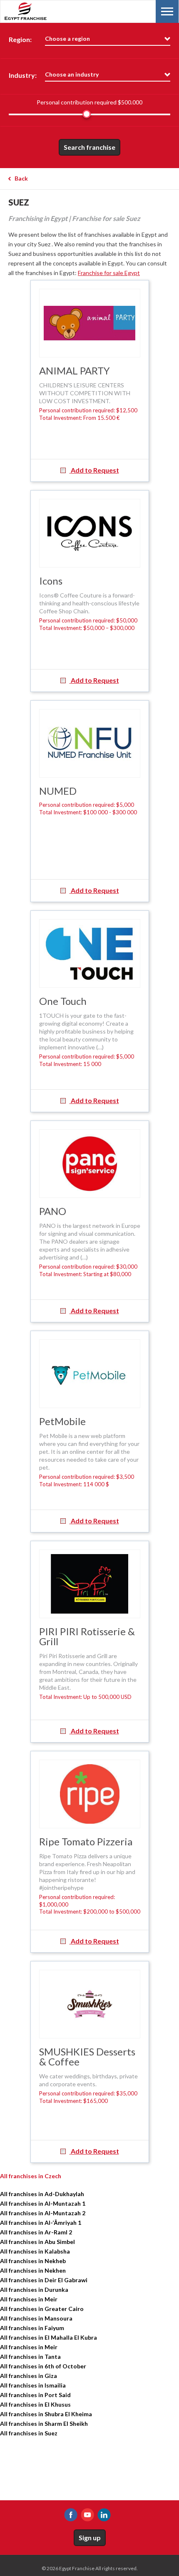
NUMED (58, 791)
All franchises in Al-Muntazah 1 (43, 2203)
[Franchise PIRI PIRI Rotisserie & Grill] (90, 1584)
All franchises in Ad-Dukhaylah (42, 2194)
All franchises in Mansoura (36, 2318)
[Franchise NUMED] (90, 743)
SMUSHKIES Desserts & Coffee (87, 2057)
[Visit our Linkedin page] (104, 2515)
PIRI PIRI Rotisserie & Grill (87, 1636)
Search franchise (89, 147)
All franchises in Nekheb (33, 2261)
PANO (53, 1211)
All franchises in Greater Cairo (42, 2309)
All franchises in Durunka (34, 2290)
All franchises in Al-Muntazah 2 (43, 2213)
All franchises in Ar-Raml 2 (36, 2232)
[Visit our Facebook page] (71, 2515)
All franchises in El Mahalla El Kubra (48, 2337)
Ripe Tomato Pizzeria (86, 1841)
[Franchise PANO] (90, 1164)
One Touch (63, 1001)
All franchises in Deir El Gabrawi (44, 2280)
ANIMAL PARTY (75, 371)
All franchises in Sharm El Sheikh (44, 2424)
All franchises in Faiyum (32, 2328)
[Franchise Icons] (90, 533)
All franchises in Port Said (35, 2395)
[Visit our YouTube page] (87, 2515)
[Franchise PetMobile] (90, 1374)
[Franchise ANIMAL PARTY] (90, 323)
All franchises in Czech (31, 2176)
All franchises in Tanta (30, 2357)
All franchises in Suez (29, 2433)
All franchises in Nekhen (33, 2270)
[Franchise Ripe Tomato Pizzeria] (90, 1794)
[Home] (46, 11)
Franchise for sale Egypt (109, 273)
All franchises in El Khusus (35, 2404)
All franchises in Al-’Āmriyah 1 (41, 2223)
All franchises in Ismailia (33, 2385)
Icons (51, 581)
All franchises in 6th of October (43, 2366)
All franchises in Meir (29, 2299)
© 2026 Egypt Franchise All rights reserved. (90, 2568)
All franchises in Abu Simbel (37, 2242)
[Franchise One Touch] (90, 953)
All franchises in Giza (29, 2376)
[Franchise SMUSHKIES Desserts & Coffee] (90, 2004)
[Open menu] (167, 11)
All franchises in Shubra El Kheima (46, 2414)
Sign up (90, 2538)
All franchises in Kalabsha (35, 2251)
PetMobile (62, 1421)
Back (21, 178)
